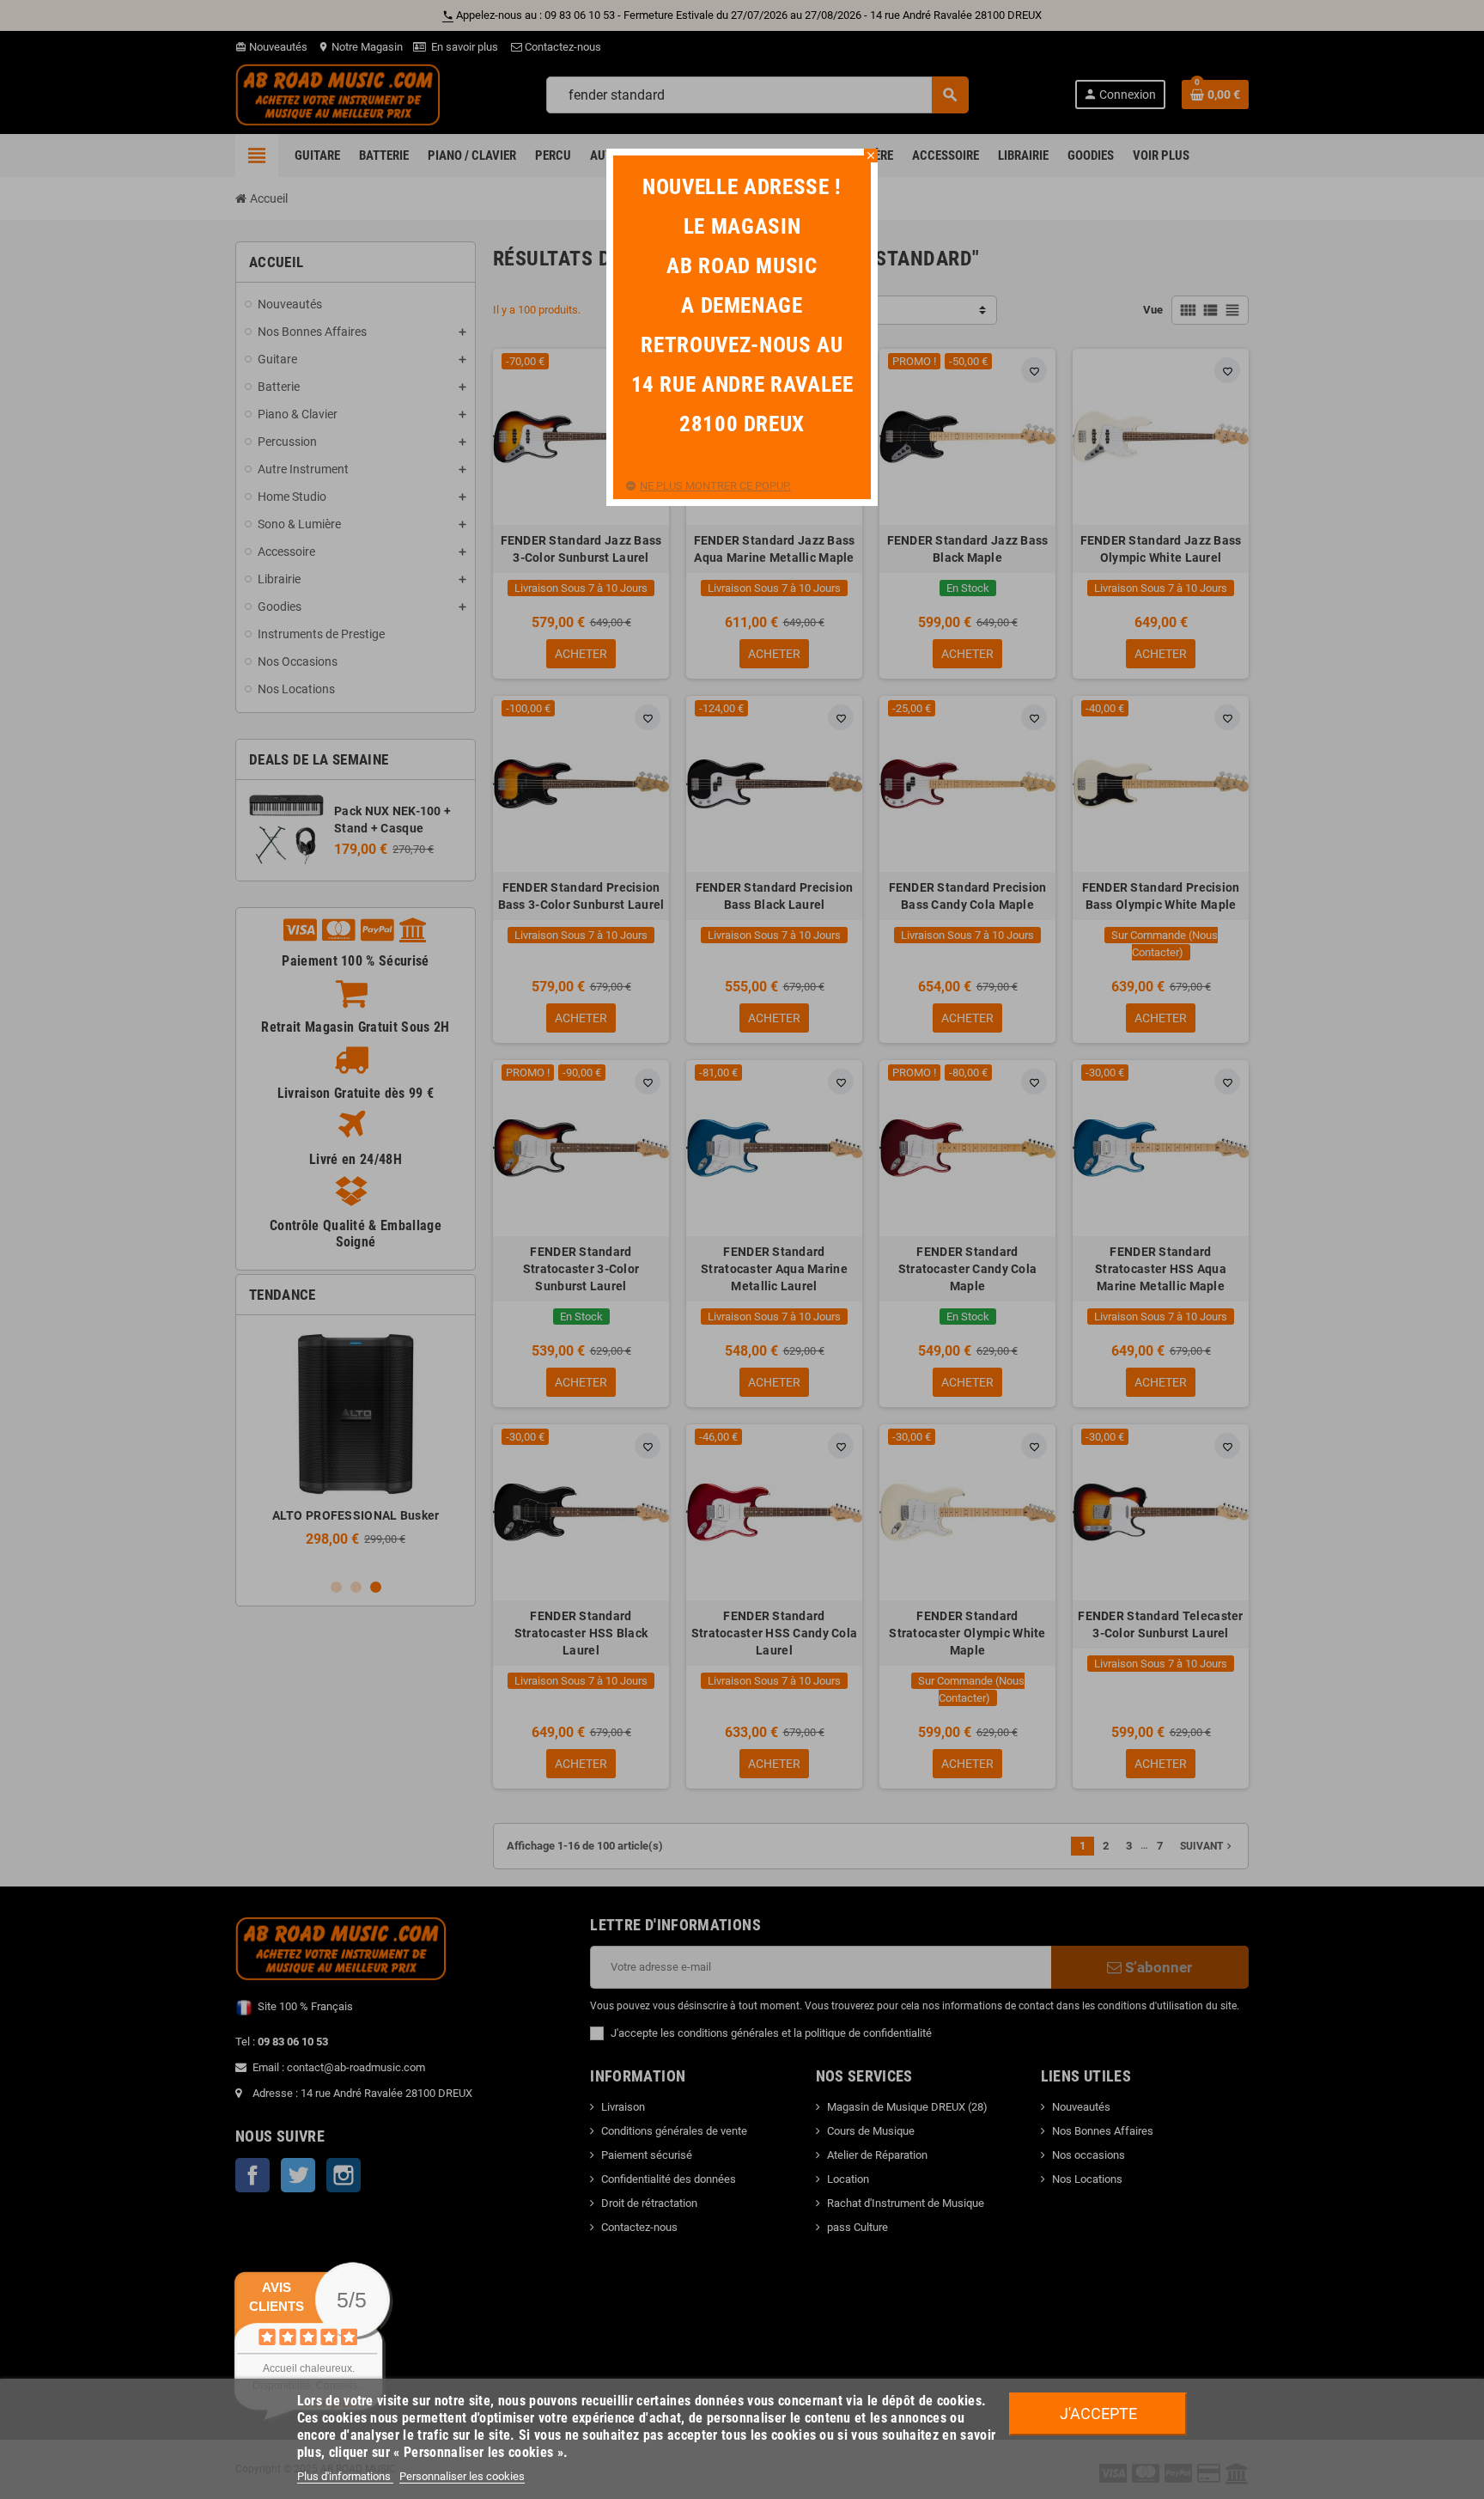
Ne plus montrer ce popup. (715, 486)
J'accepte (1098, 2414)
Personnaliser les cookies (462, 2476)
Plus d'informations (345, 2476)
